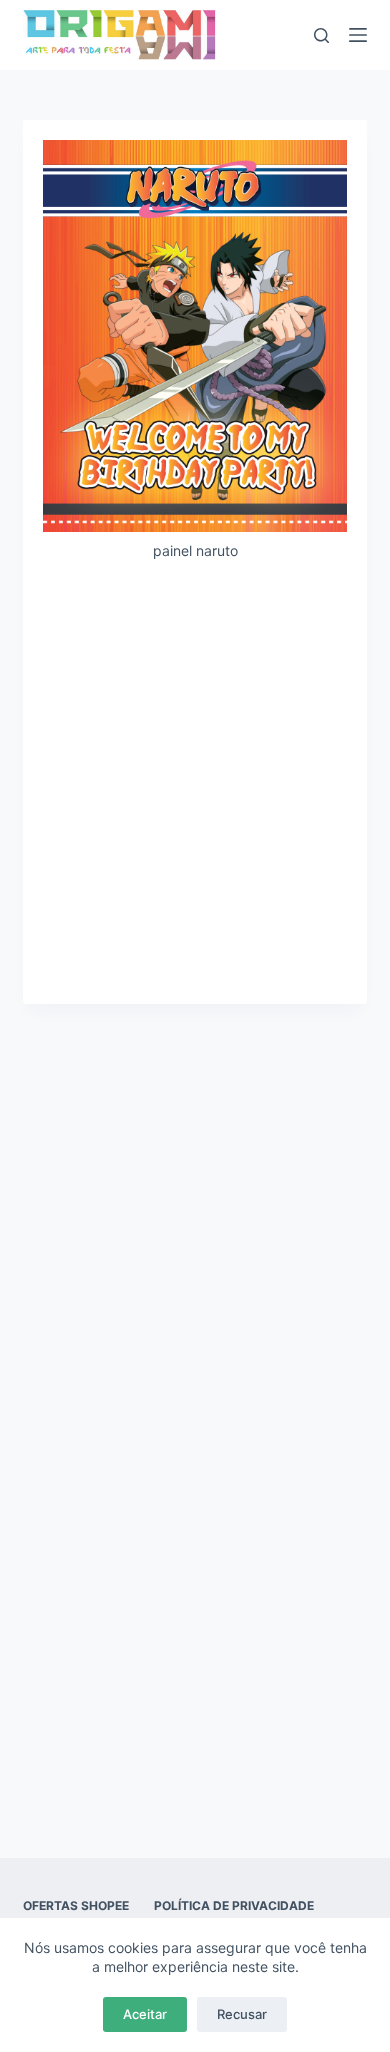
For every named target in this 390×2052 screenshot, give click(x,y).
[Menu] (358, 35)
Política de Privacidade (234, 1905)
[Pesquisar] (321, 35)
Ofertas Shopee (76, 1905)
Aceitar (145, 2014)
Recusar (242, 2014)
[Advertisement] (195, 781)
